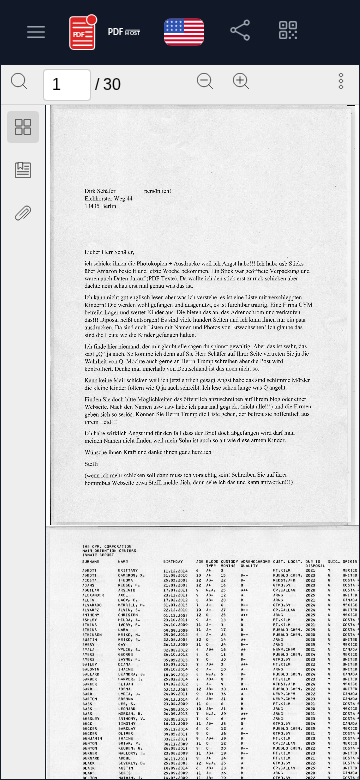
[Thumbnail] (23, 127)
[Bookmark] (23, 170)
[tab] (23, 130)
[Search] (19, 81)
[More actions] (341, 81)
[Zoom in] (241, 81)
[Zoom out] (205, 81)
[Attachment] (23, 213)
